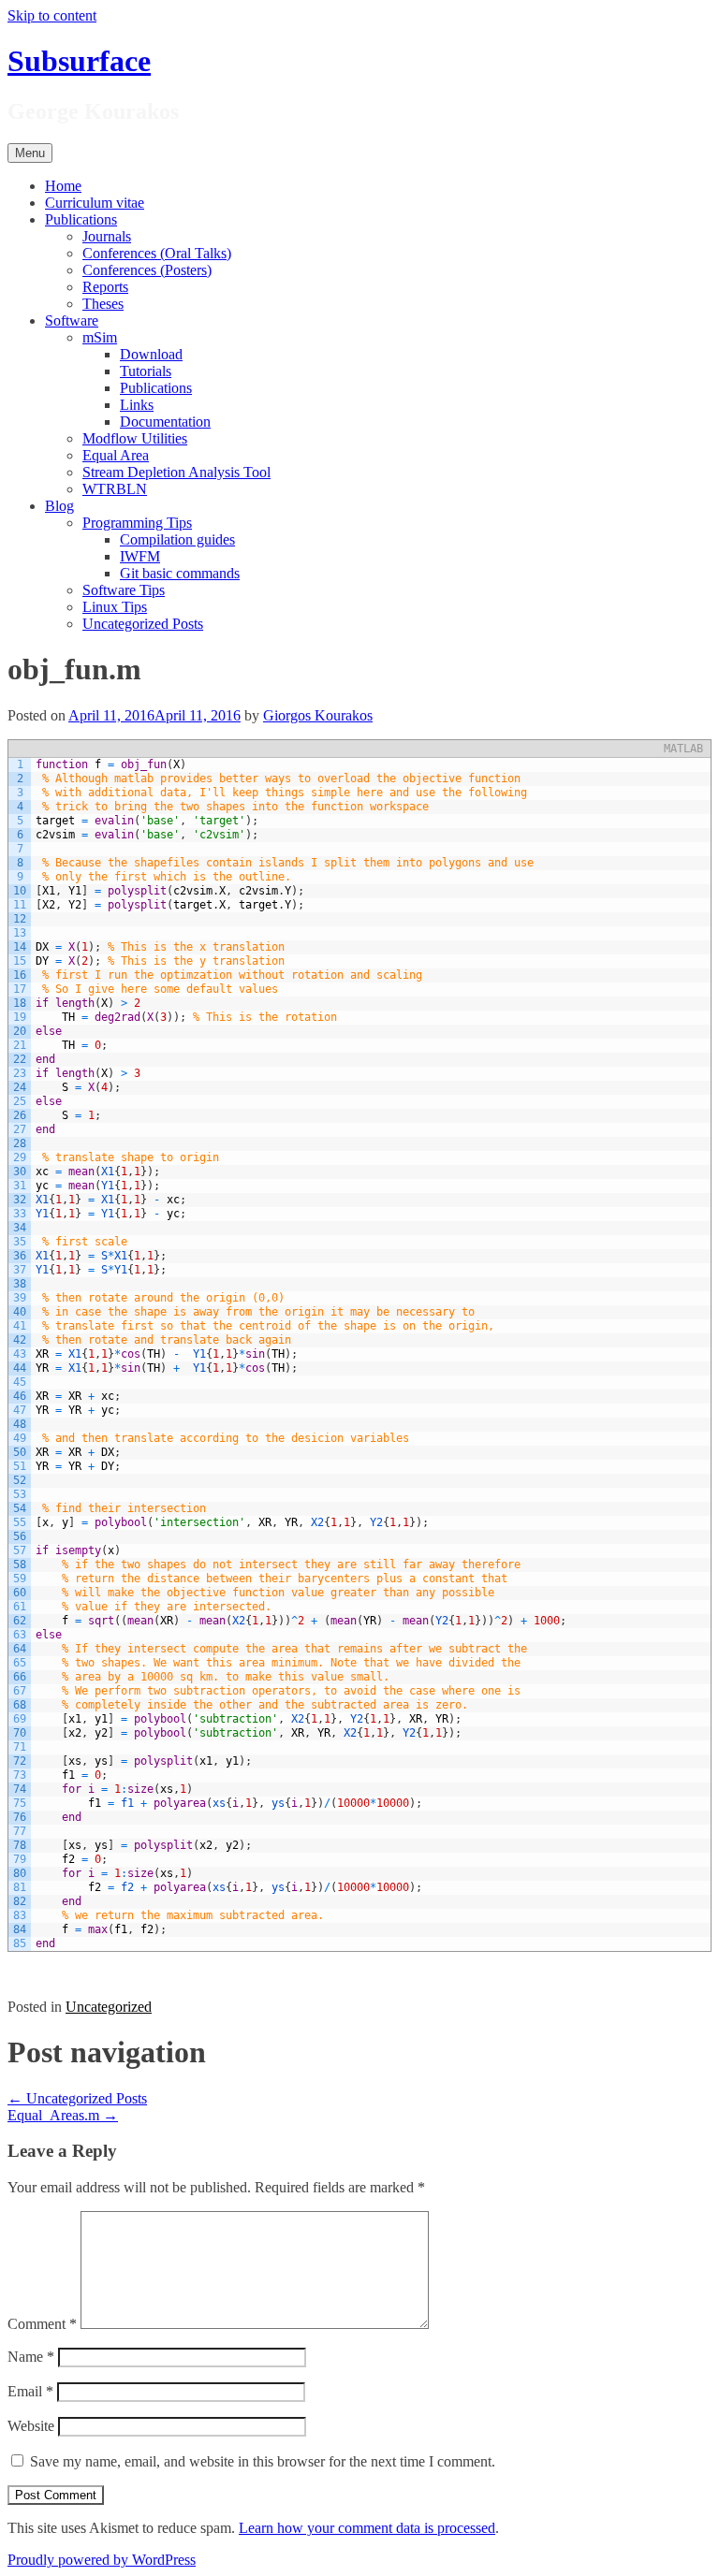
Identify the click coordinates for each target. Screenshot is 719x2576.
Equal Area (116, 455)
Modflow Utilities (135, 438)
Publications (81, 219)
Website (31, 2426)
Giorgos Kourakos (318, 715)
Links (137, 405)
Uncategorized (109, 2007)
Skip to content (52, 15)
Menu (30, 153)
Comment (42, 2324)
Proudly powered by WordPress (102, 2560)
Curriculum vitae (95, 203)
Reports (105, 287)
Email (30, 2391)
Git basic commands (180, 573)
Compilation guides (177, 539)
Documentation (165, 422)
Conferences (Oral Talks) (157, 253)
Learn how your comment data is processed (367, 2528)
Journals (107, 236)
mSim (100, 337)
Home (63, 186)
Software (72, 320)
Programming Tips (137, 523)
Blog (59, 506)
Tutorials (146, 371)
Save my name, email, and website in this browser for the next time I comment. (263, 2461)
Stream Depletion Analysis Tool (176, 472)
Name (31, 2357)
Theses (103, 304)
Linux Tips (115, 607)
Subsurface (79, 61)
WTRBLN (115, 489)
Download (151, 354)
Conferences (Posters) (147, 270)
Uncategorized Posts (143, 624)
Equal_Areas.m (63, 2115)
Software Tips (124, 590)
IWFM (140, 556)
